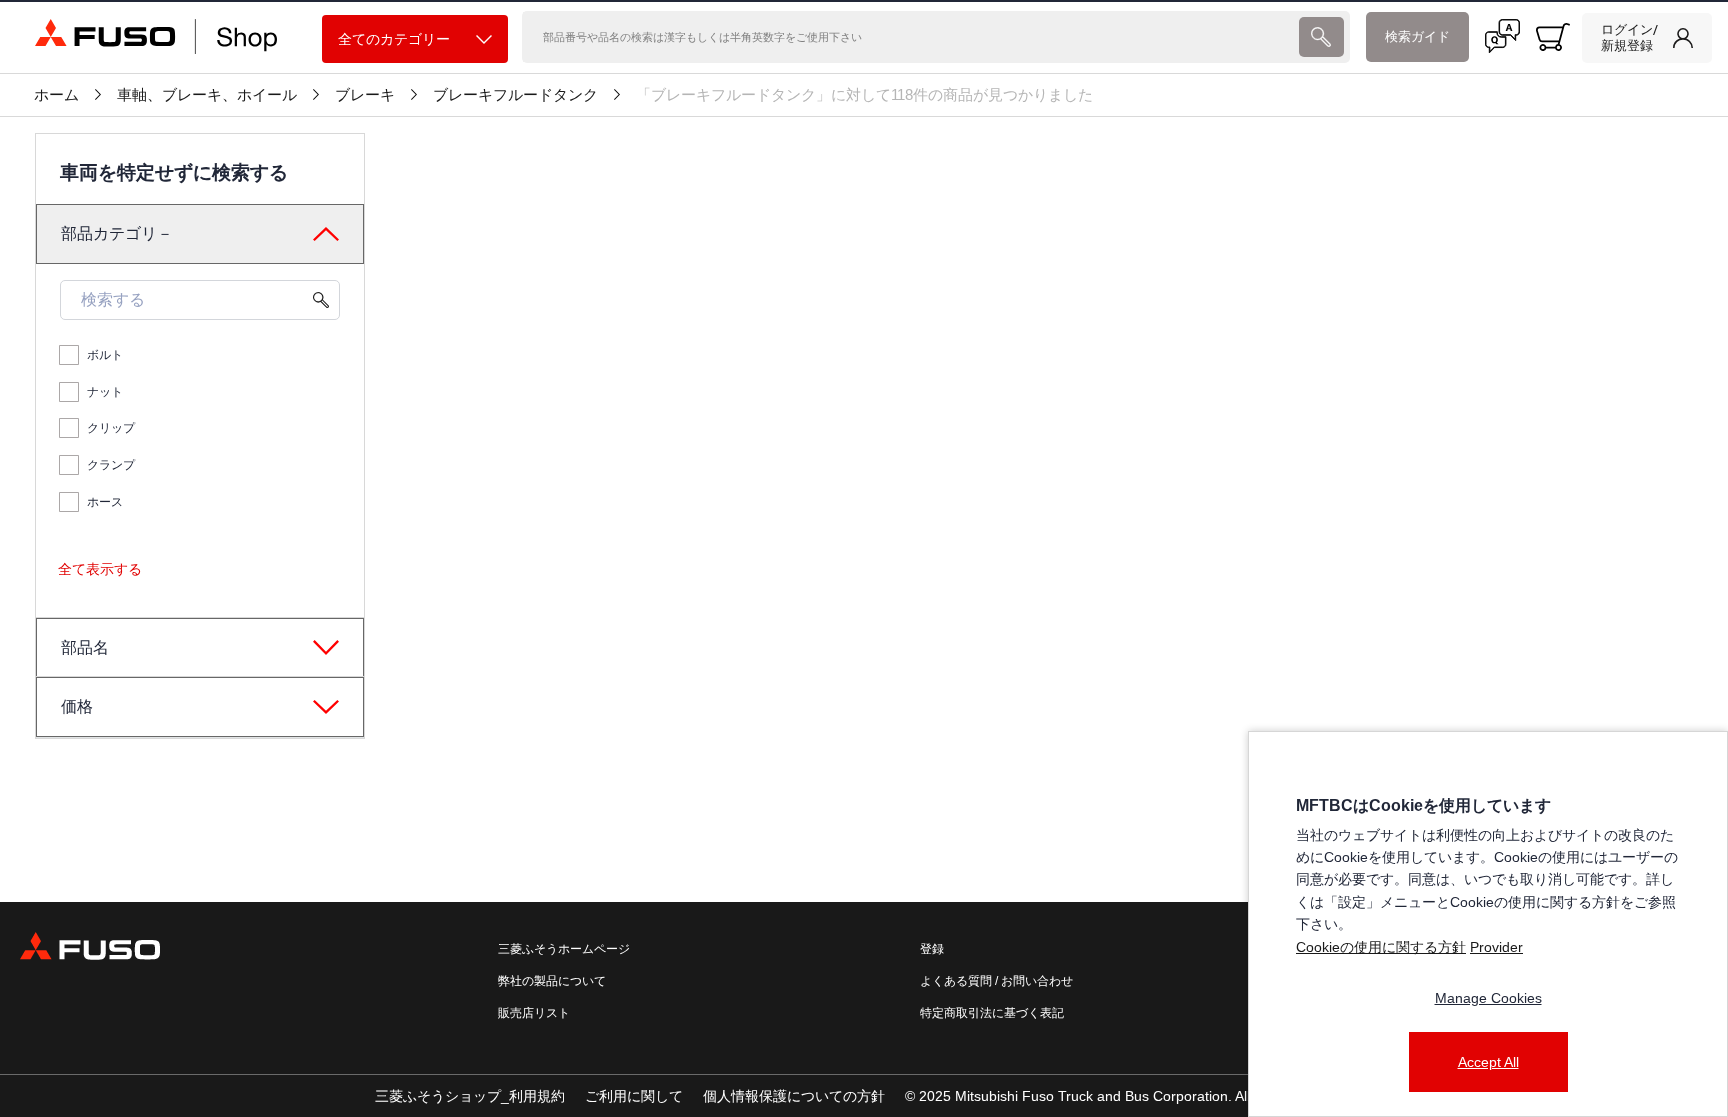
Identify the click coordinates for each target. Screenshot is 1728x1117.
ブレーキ (365, 95)
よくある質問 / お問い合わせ (996, 981)
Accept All (1488, 1062)
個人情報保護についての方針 (794, 1096)
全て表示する (100, 569)
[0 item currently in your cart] (1553, 37)
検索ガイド (1417, 36)
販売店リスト (534, 1013)
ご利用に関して (634, 1096)
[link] (1647, 38)
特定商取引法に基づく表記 (992, 1013)
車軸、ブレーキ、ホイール (207, 95)
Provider (1496, 947)
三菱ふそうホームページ (564, 949)
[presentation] (1321, 37)
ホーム (56, 95)
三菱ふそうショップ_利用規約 (470, 1096)
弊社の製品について (552, 981)
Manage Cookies (1488, 998)
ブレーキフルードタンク (515, 95)
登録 (932, 949)
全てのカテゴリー (394, 39)
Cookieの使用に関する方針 (1381, 947)
